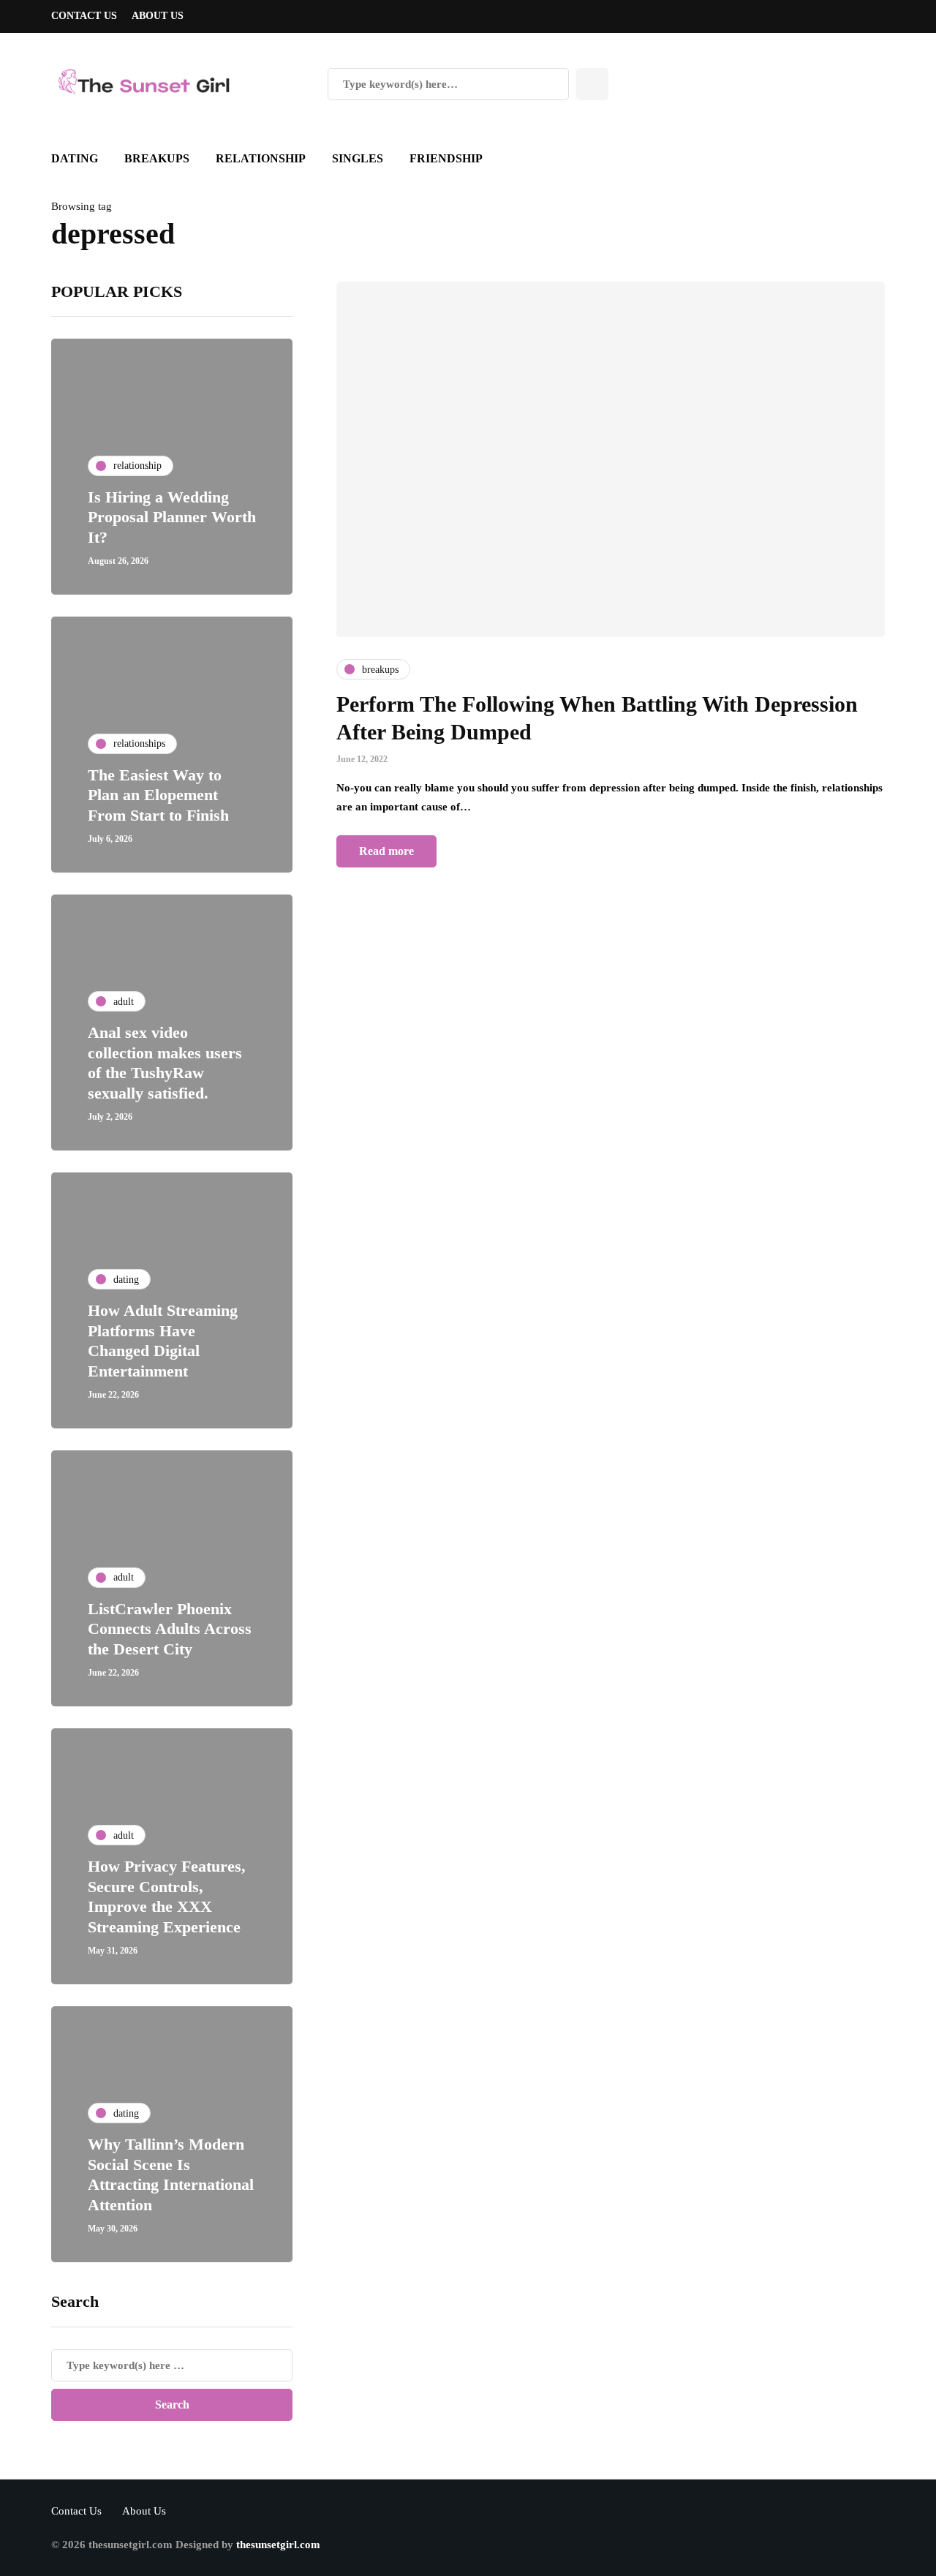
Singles (358, 158)
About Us (158, 16)
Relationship (261, 158)
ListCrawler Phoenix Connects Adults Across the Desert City (170, 1629)
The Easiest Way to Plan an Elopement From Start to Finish (158, 795)
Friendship (446, 158)
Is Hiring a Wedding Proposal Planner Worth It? (172, 517)
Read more (386, 851)
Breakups (157, 158)
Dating (75, 158)
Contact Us (84, 16)
